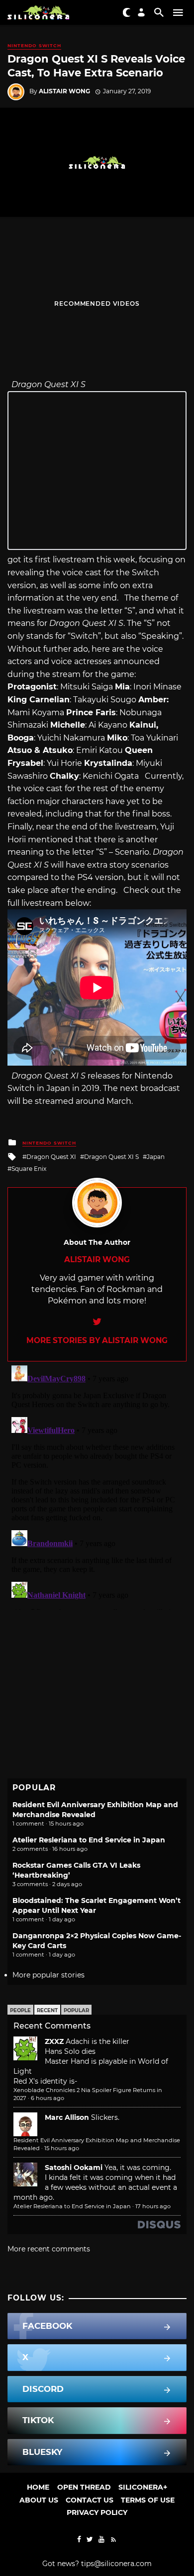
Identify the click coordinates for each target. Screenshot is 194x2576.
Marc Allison (67, 2117)
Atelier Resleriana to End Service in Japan (89, 1840)
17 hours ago (153, 2206)
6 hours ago (48, 2098)
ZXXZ (54, 2041)
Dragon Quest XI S (111, 1157)
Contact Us (90, 2500)
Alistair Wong (64, 91)
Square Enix (29, 1169)
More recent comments (49, 2249)
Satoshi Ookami (74, 2168)
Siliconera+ (143, 2487)
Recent (47, 2010)
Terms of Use (148, 2500)
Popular (76, 2010)
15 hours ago (62, 2148)
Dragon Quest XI (51, 1157)
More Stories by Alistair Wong (97, 1340)
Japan (156, 1157)
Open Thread (84, 2487)
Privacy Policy (97, 2512)
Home (38, 2487)
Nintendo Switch (34, 45)
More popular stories (48, 1975)
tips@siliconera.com (116, 2564)
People (20, 2010)
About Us (39, 2500)
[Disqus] (97, 1486)
